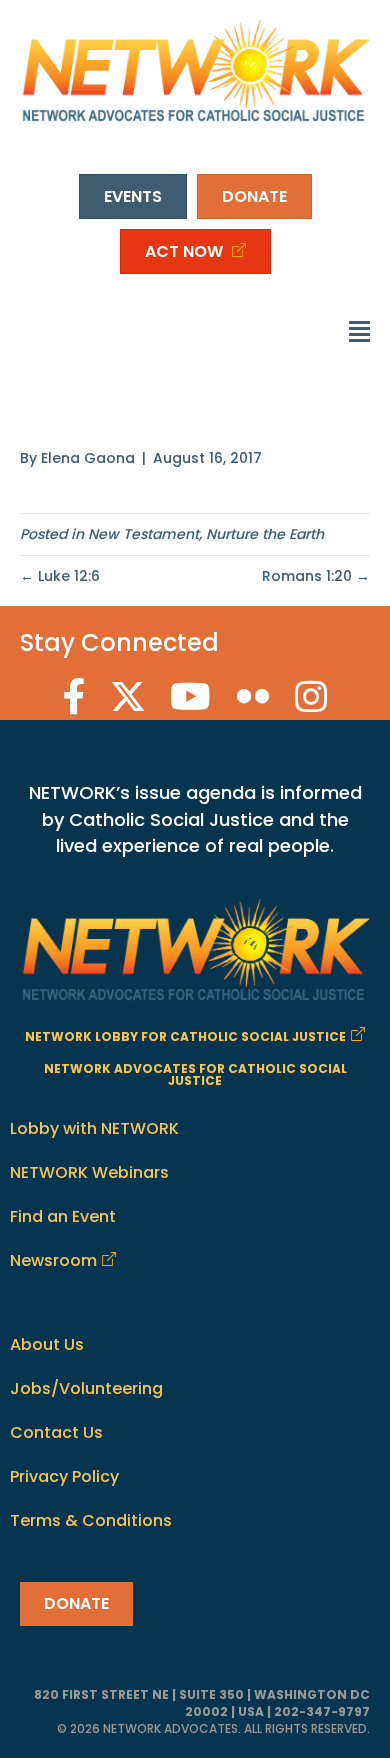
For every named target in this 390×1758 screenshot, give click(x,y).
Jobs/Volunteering (86, 1388)
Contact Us (56, 1432)
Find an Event (63, 1216)
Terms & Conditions (91, 1520)
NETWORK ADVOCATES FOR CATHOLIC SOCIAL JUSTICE (195, 1074)
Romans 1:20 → (316, 576)
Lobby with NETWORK (94, 1128)
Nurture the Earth (265, 534)
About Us (47, 1344)
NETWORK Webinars (89, 1172)
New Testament (143, 534)
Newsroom (53, 1260)
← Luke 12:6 (60, 576)
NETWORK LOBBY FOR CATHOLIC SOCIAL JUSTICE (185, 1036)
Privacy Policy (64, 1476)
